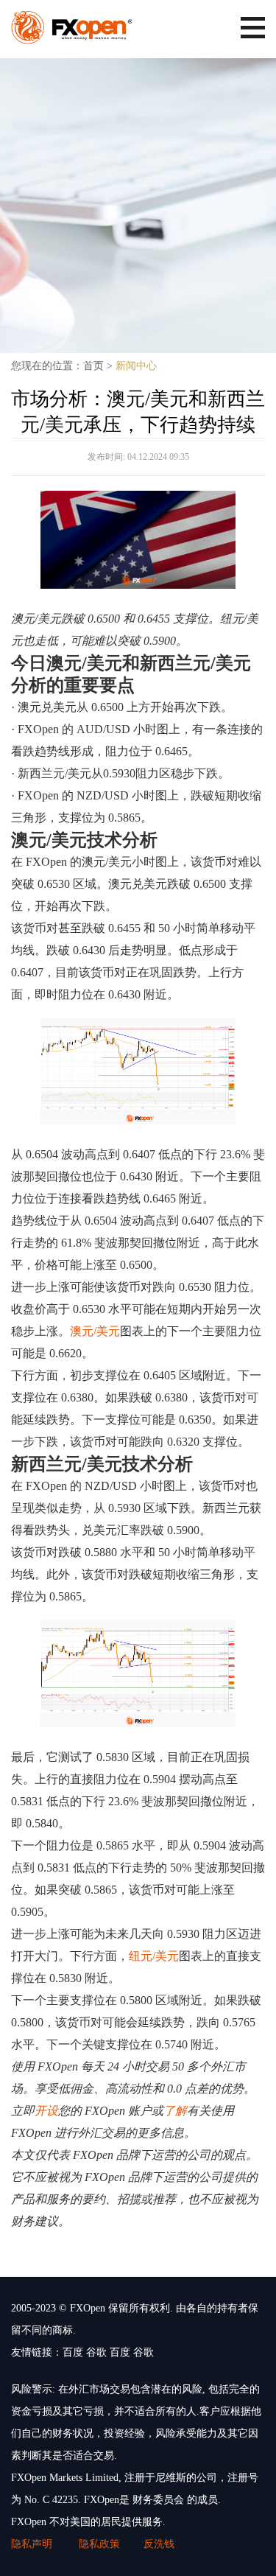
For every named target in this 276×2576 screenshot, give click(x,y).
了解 (175, 2111)
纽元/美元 (154, 1956)
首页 (93, 366)
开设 (46, 2111)
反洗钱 (159, 2544)
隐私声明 (33, 2544)
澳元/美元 (95, 1331)
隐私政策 (99, 2544)
